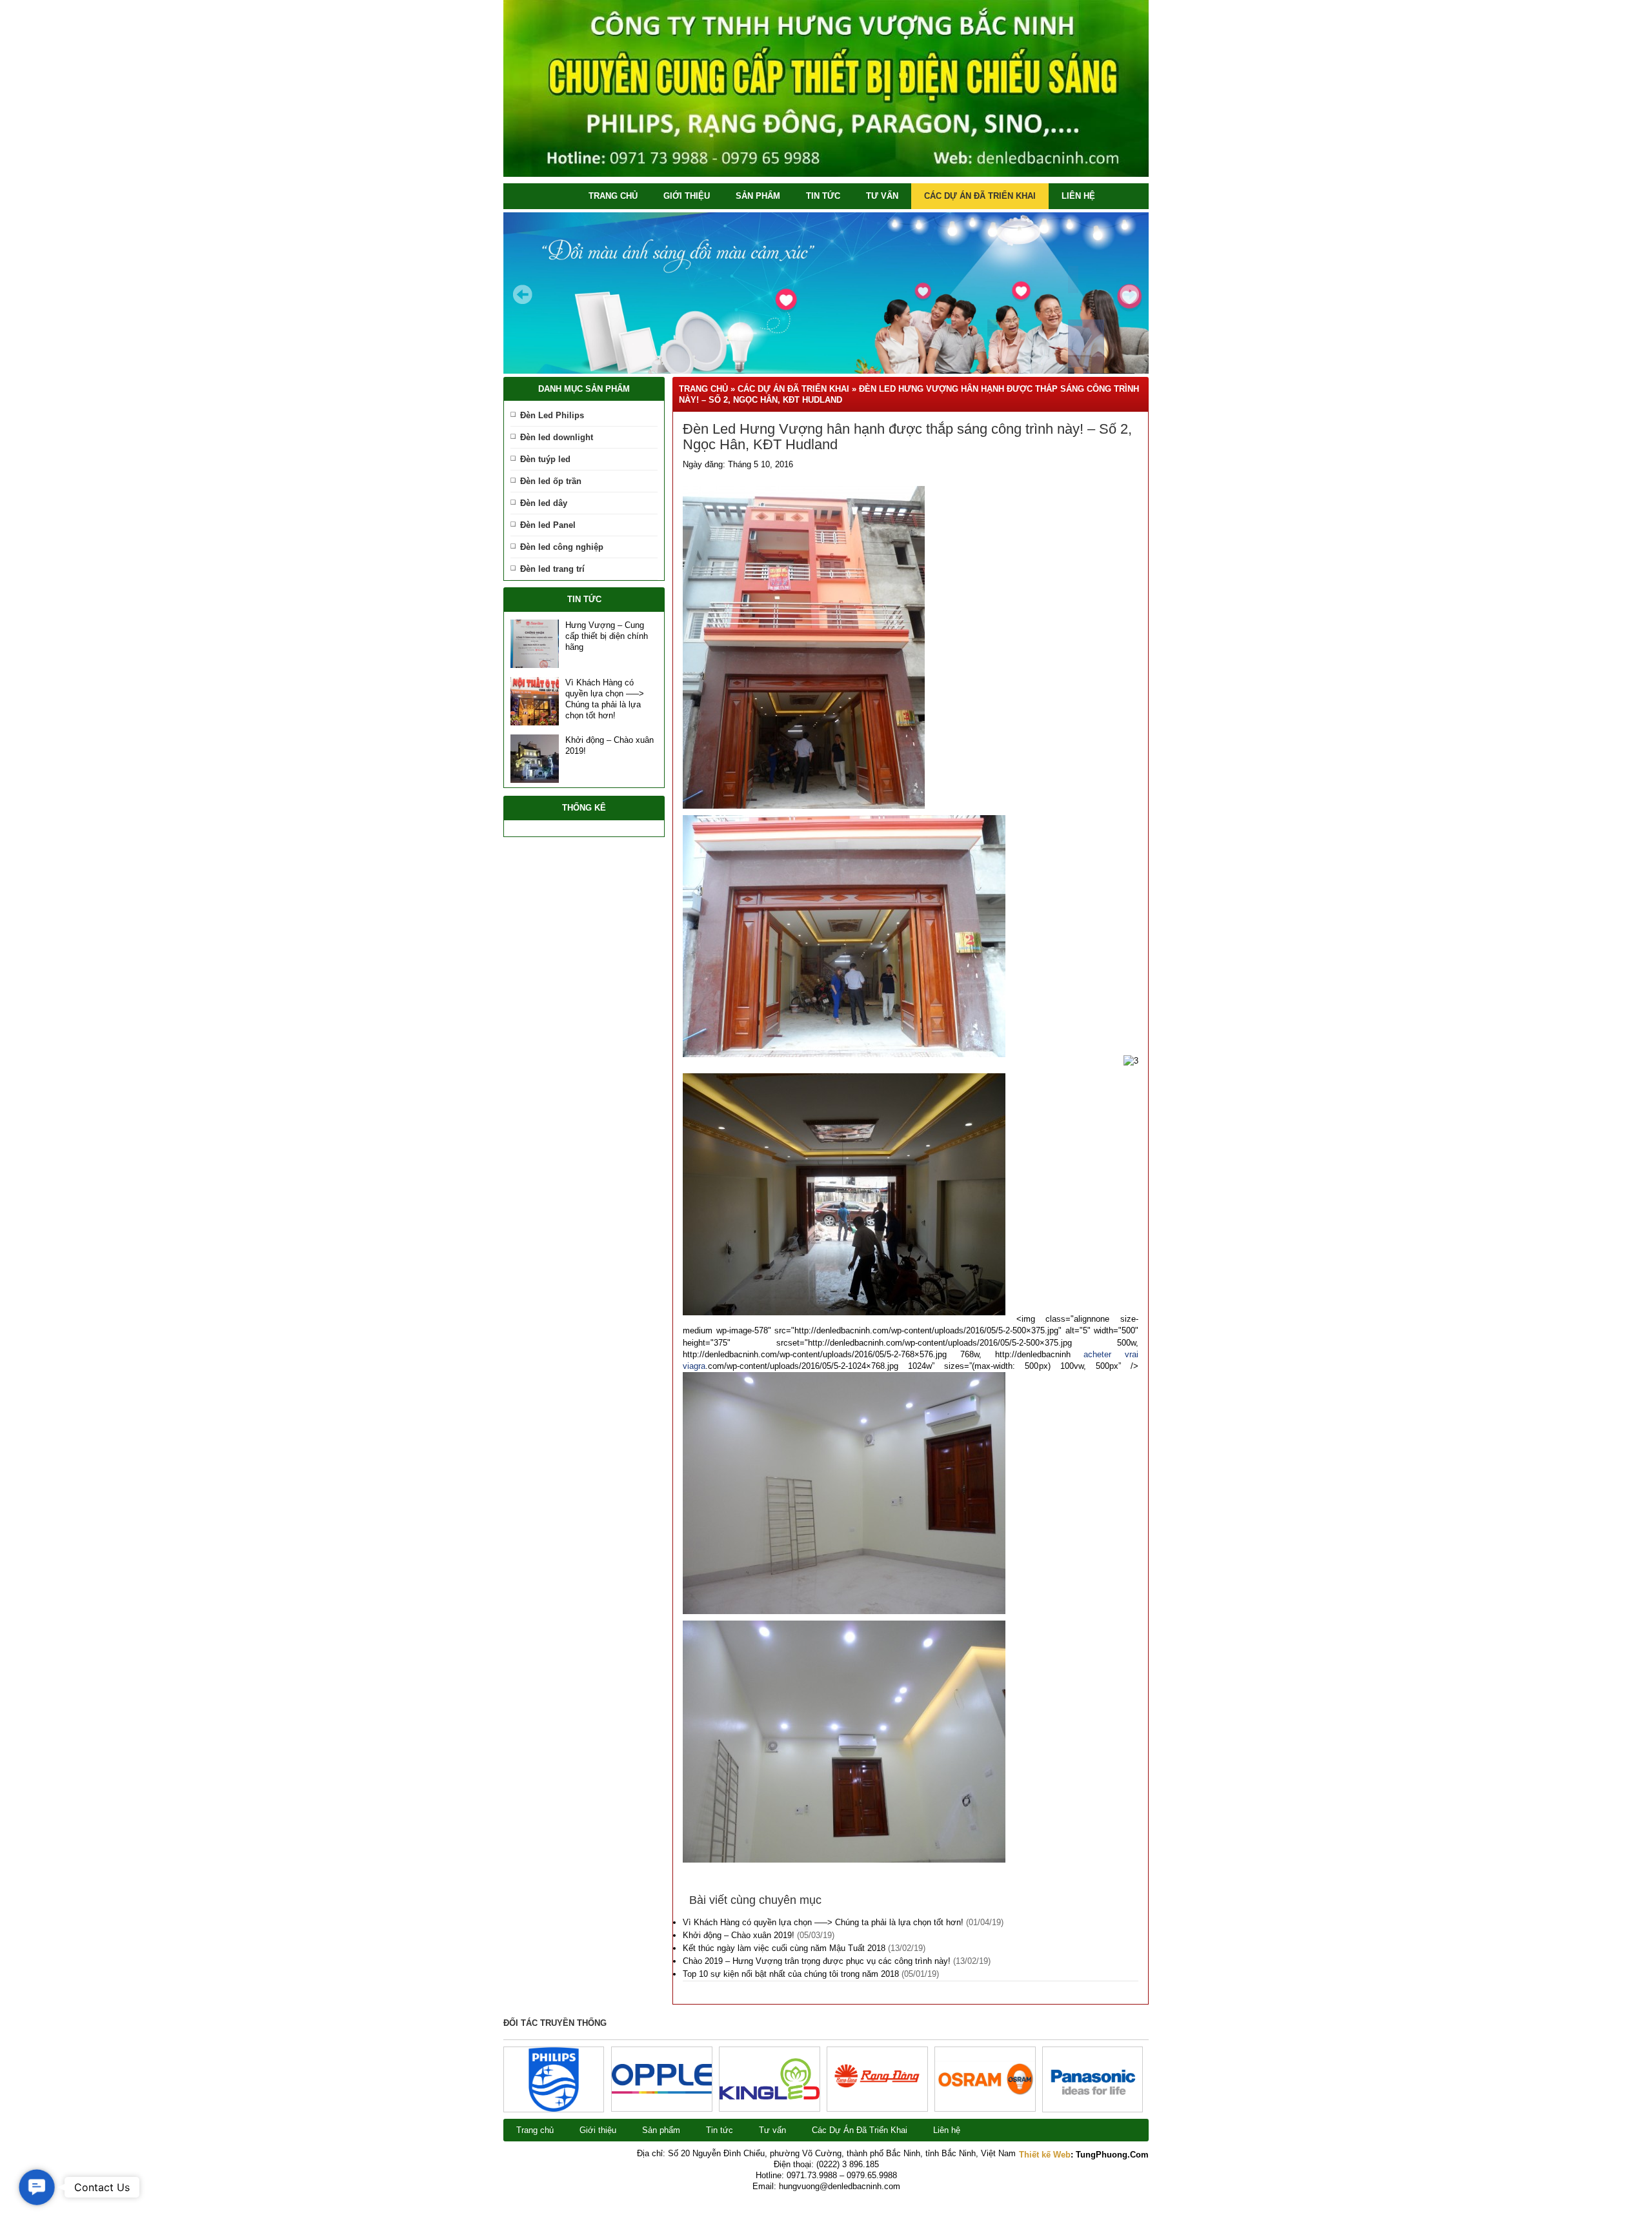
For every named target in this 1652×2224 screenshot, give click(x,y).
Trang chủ (613, 196)
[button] (37, 2187)
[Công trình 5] (662, 2091)
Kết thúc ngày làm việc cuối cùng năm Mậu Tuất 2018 (784, 1948)
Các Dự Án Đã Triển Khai (980, 196)
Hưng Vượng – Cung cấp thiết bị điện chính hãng (607, 636)
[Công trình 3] (877, 2104)
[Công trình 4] (770, 2097)
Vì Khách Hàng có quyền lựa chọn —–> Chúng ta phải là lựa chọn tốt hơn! (823, 1922)
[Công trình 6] (554, 2109)
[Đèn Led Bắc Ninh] (826, 174)
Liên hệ (1078, 196)
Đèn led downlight (557, 437)
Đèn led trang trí (552, 569)
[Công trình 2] (985, 2094)
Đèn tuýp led (545, 459)
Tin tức (823, 196)
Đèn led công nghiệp (562, 547)
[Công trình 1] (1093, 2109)
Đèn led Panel (548, 525)
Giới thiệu (687, 196)
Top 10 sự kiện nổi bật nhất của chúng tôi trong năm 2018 (791, 1974)
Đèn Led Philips (552, 415)
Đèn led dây (544, 503)
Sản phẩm (758, 196)
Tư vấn (882, 196)
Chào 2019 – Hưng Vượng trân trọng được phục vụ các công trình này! (817, 1961)
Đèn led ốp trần (551, 481)
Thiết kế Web (1045, 2155)
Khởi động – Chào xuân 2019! (739, 1935)
